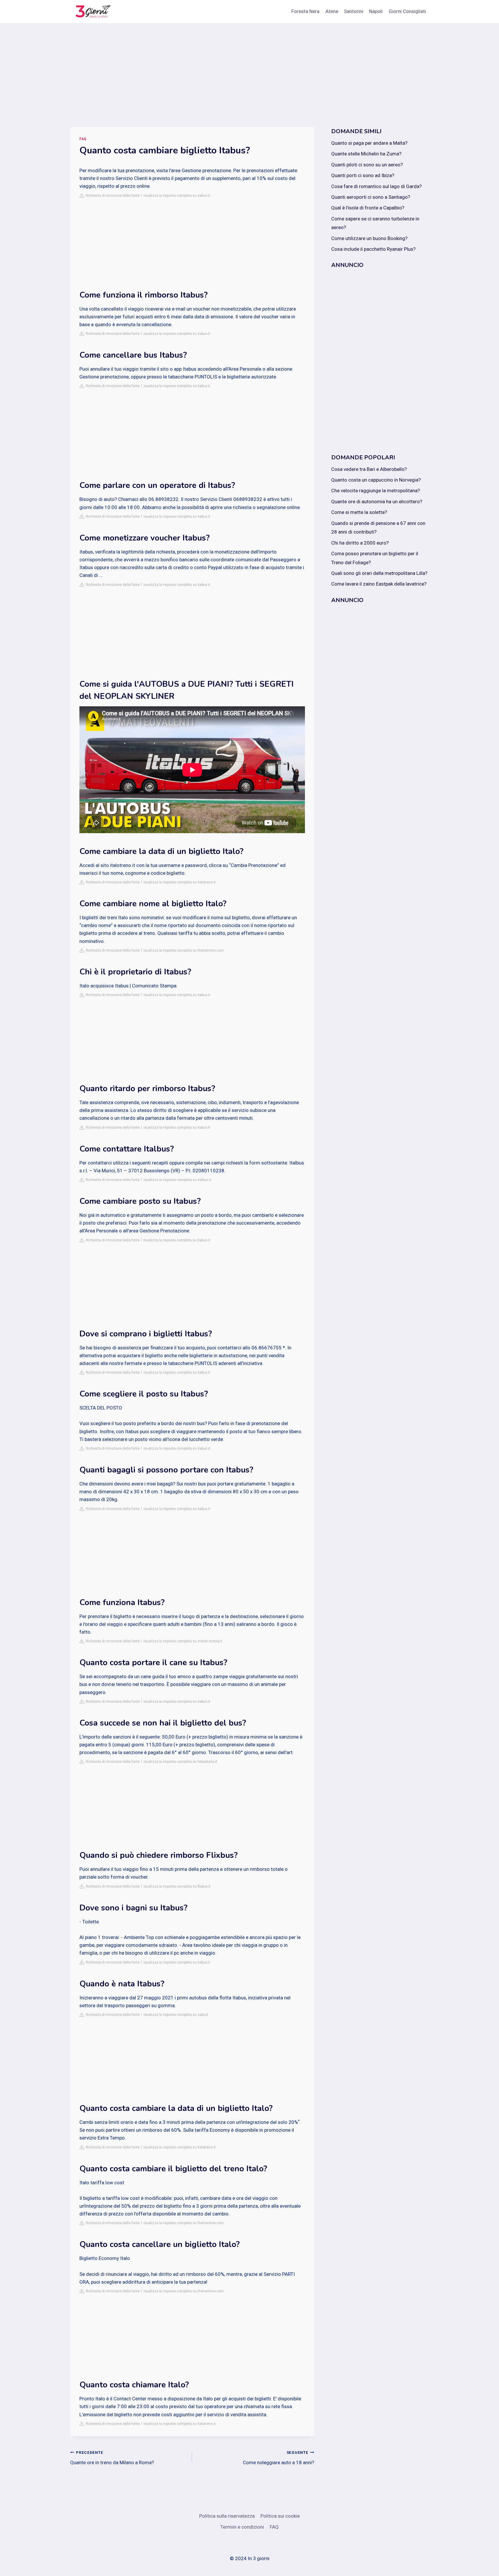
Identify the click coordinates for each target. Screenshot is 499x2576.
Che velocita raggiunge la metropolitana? (376, 491)
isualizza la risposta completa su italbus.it (177, 1180)
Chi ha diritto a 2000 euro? (360, 543)
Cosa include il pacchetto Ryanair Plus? (373, 249)
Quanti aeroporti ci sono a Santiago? (371, 197)
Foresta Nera (305, 11)
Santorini (354, 11)
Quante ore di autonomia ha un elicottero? (377, 502)
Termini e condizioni (242, 2527)
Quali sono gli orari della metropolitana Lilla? (379, 573)
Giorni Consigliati (407, 11)
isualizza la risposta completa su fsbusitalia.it (180, 1762)
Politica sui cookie (280, 2516)
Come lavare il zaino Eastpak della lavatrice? (379, 584)
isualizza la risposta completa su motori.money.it (183, 1641)
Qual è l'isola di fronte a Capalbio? (368, 208)
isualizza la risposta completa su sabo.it (176, 2015)
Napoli (376, 11)
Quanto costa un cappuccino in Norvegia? (376, 480)
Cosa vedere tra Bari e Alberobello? (369, 469)
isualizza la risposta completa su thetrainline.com (184, 950)
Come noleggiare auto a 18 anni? (278, 2458)
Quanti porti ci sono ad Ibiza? (363, 175)
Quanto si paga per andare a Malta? (369, 143)
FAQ (83, 139)
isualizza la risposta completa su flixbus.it (177, 1886)
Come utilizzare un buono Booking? (369, 238)
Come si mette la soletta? (359, 512)
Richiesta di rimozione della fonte (112, 196)
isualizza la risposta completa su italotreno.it (180, 882)
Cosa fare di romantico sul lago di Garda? (376, 186)
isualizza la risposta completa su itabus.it (177, 196)
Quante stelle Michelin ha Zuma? (366, 154)
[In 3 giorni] (92, 12)
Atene (332, 11)
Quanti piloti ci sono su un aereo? (367, 165)
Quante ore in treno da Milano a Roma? (112, 2458)
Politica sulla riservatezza (227, 2516)
